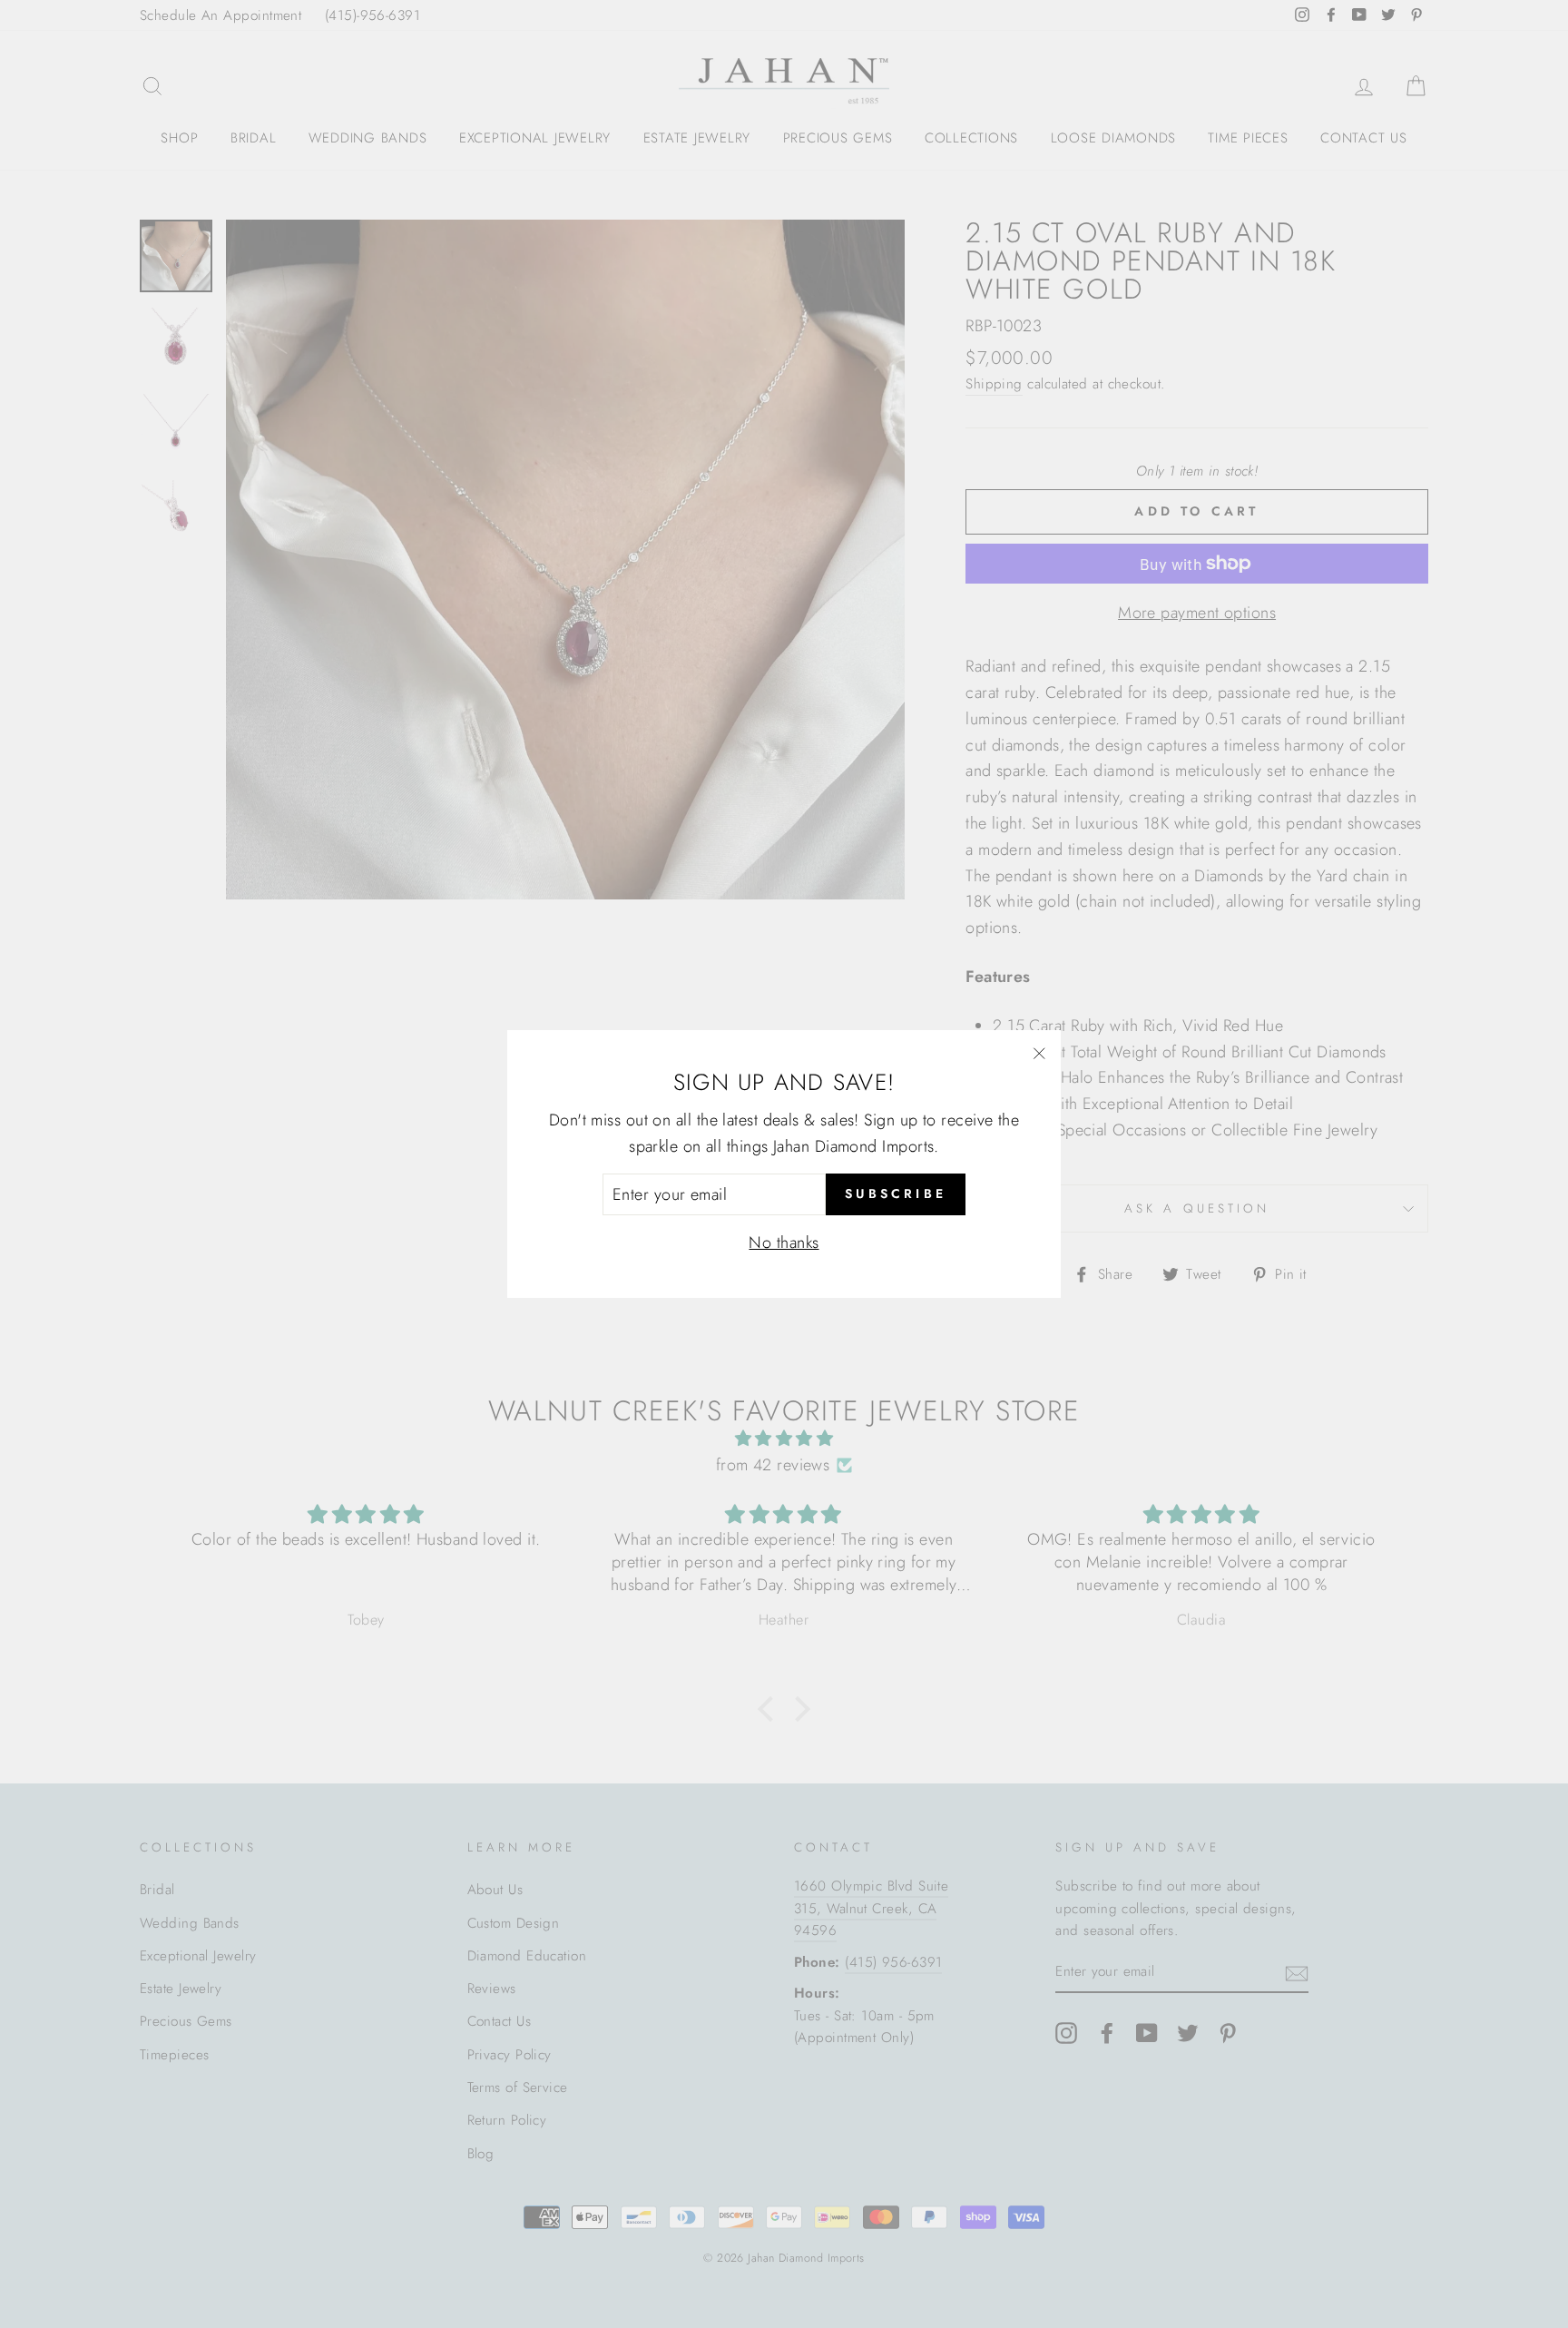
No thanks (784, 1243)
